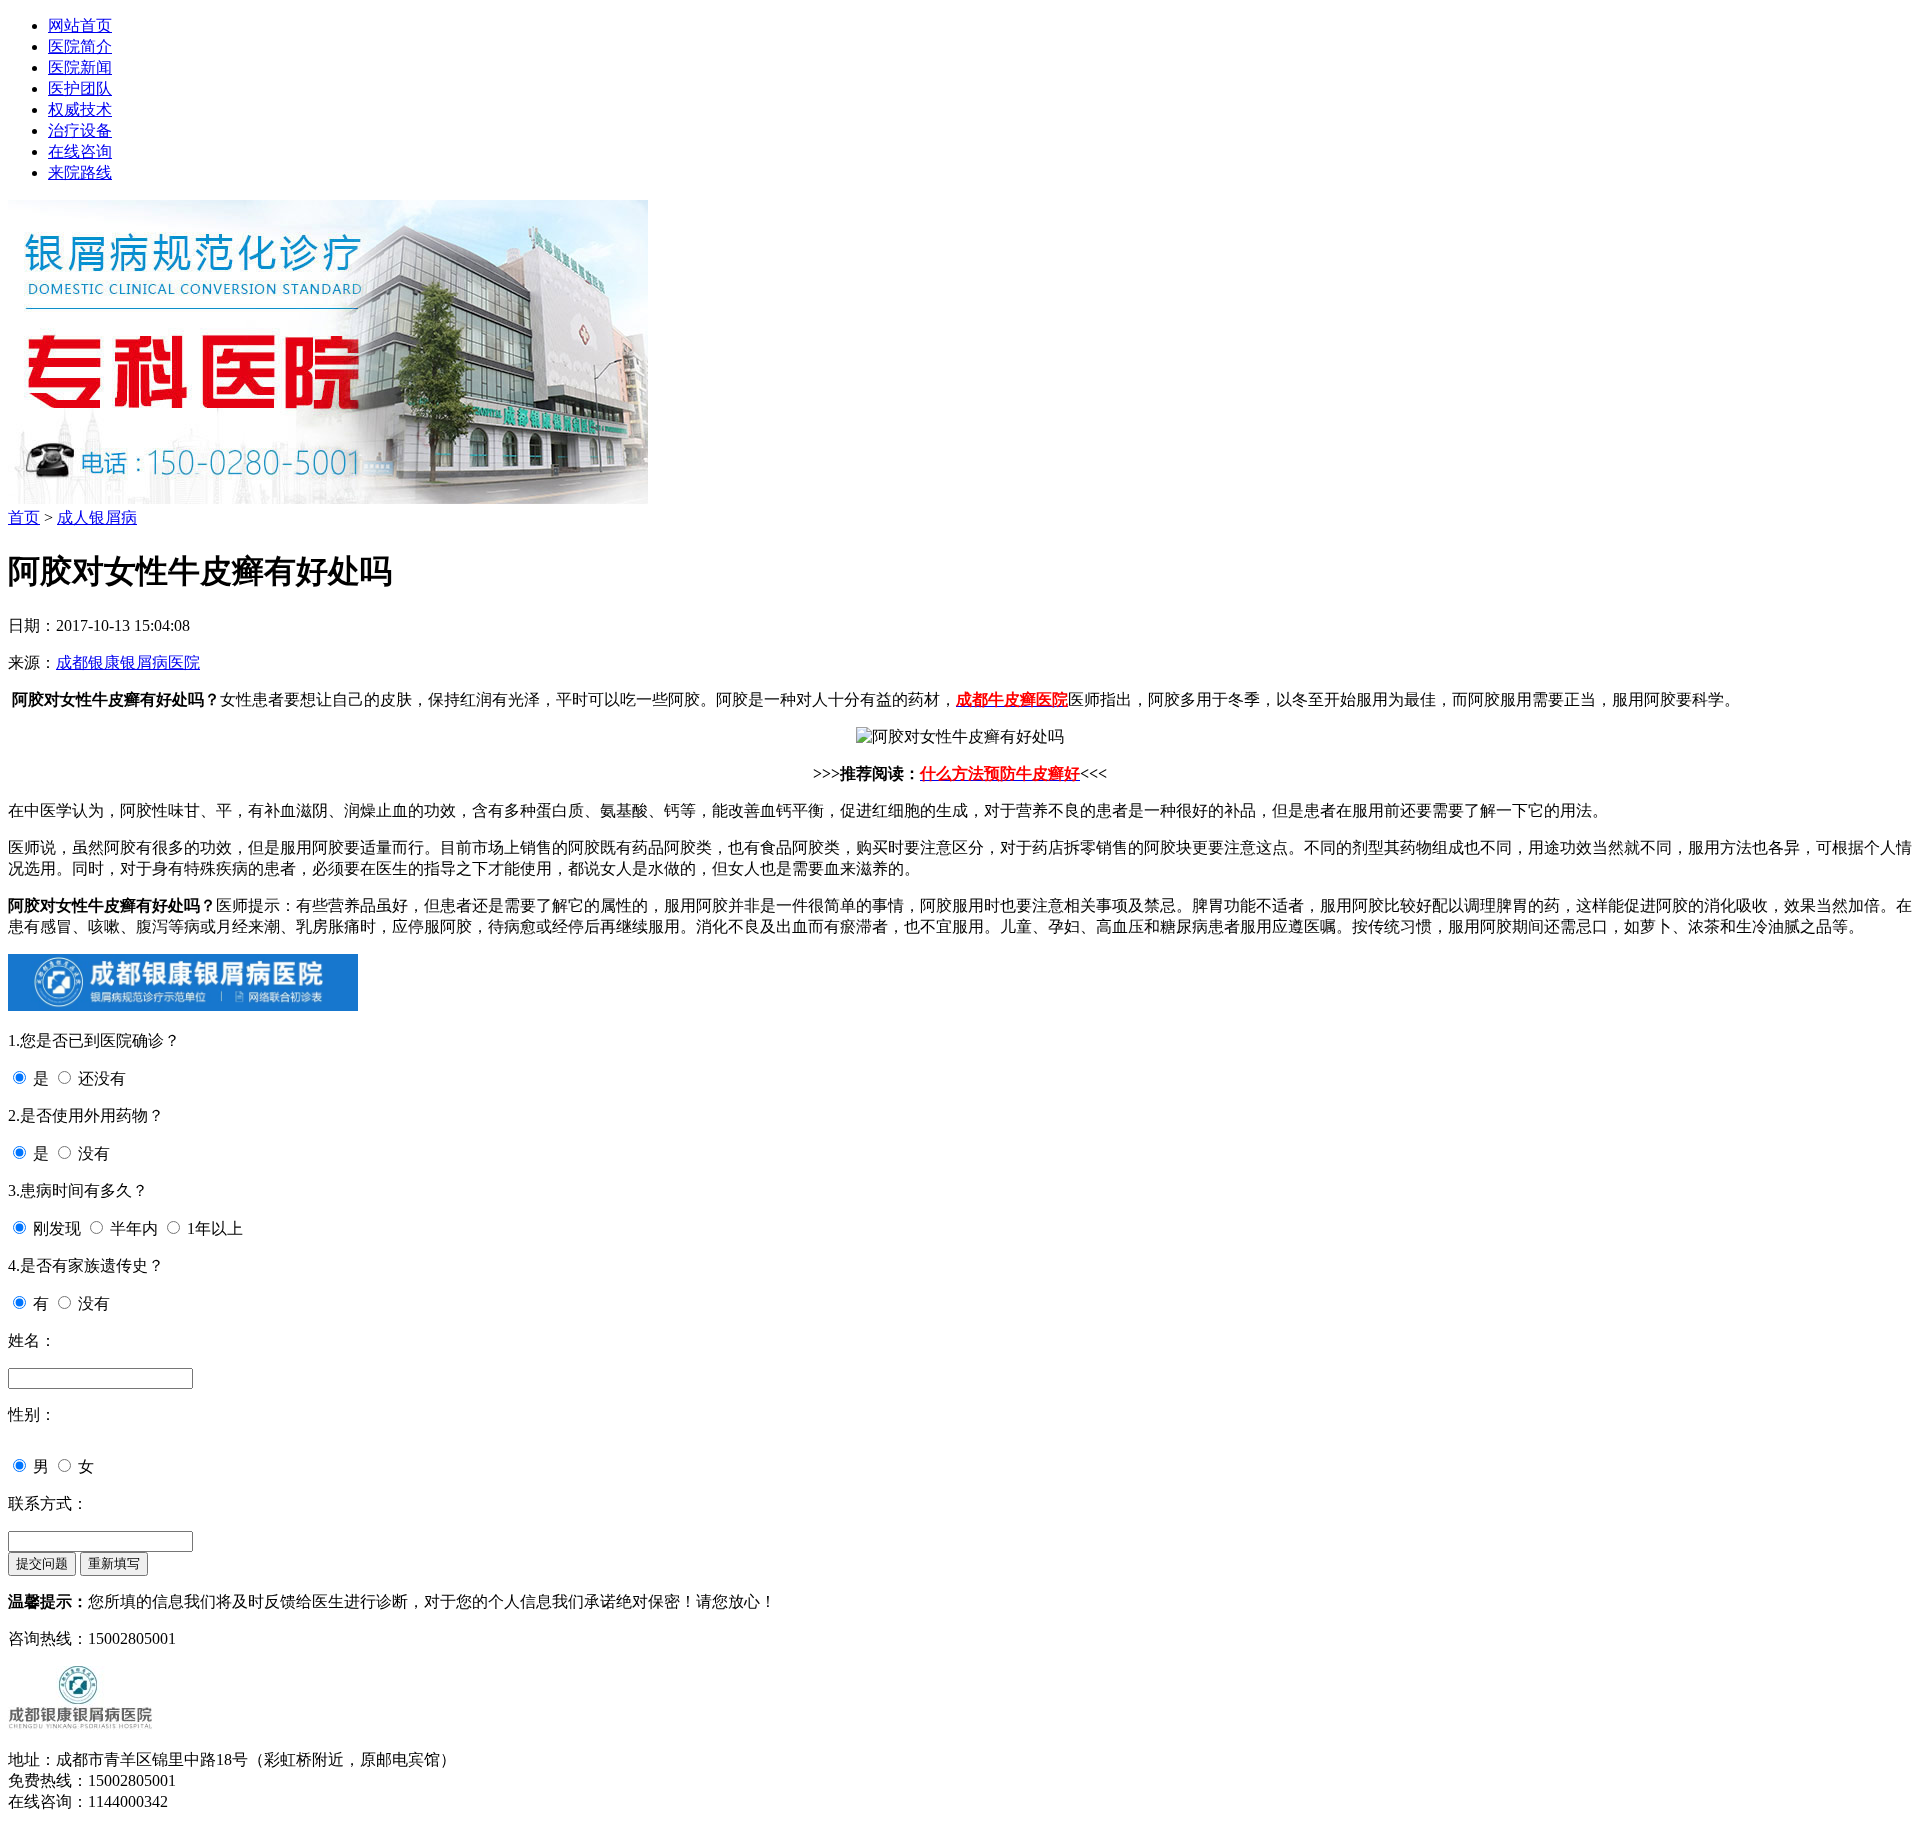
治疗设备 (80, 130)
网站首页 (80, 25)
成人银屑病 (97, 517)
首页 (24, 517)
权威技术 (80, 109)
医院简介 (80, 46)
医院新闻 (80, 67)
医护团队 (80, 88)
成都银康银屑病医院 (128, 662)
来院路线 (80, 172)
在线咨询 (80, 151)
